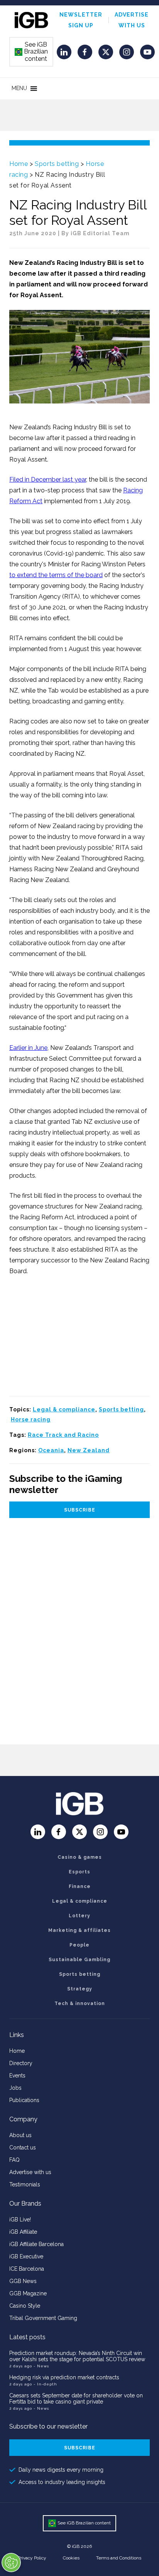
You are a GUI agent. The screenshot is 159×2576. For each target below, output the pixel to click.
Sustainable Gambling (79, 1960)
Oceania (51, 1450)
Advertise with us (30, 2172)
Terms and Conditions (119, 2558)
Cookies (71, 2558)
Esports (79, 1872)
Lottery (79, 1916)
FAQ (14, 2160)
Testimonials (25, 2184)
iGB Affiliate (23, 2232)
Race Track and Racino (63, 1435)
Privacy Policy (32, 2558)
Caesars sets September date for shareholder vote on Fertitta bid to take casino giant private (76, 2399)
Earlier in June (28, 1048)
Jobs (15, 2088)
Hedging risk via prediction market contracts (64, 2377)
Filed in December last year (48, 480)
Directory (21, 2063)
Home (19, 164)
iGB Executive (26, 2256)
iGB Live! (20, 2219)
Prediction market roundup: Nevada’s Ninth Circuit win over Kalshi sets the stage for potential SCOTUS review (77, 2356)
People (79, 1945)
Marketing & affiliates (79, 1930)
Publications (24, 2100)
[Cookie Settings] (11, 2563)
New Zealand (89, 1450)
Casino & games (80, 1857)
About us (20, 2135)
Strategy (80, 1989)
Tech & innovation (80, 2004)
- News (41, 2366)
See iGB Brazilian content (32, 52)
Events (17, 2076)
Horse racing (31, 1419)
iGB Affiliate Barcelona (36, 2244)
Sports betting (57, 164)
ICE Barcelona (27, 2269)
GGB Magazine (28, 2293)
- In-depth (45, 2384)
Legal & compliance (64, 1409)
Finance (80, 1886)
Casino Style (25, 2306)
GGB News (23, 2281)
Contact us (23, 2148)
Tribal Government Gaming (43, 2318)
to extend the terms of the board (56, 575)
